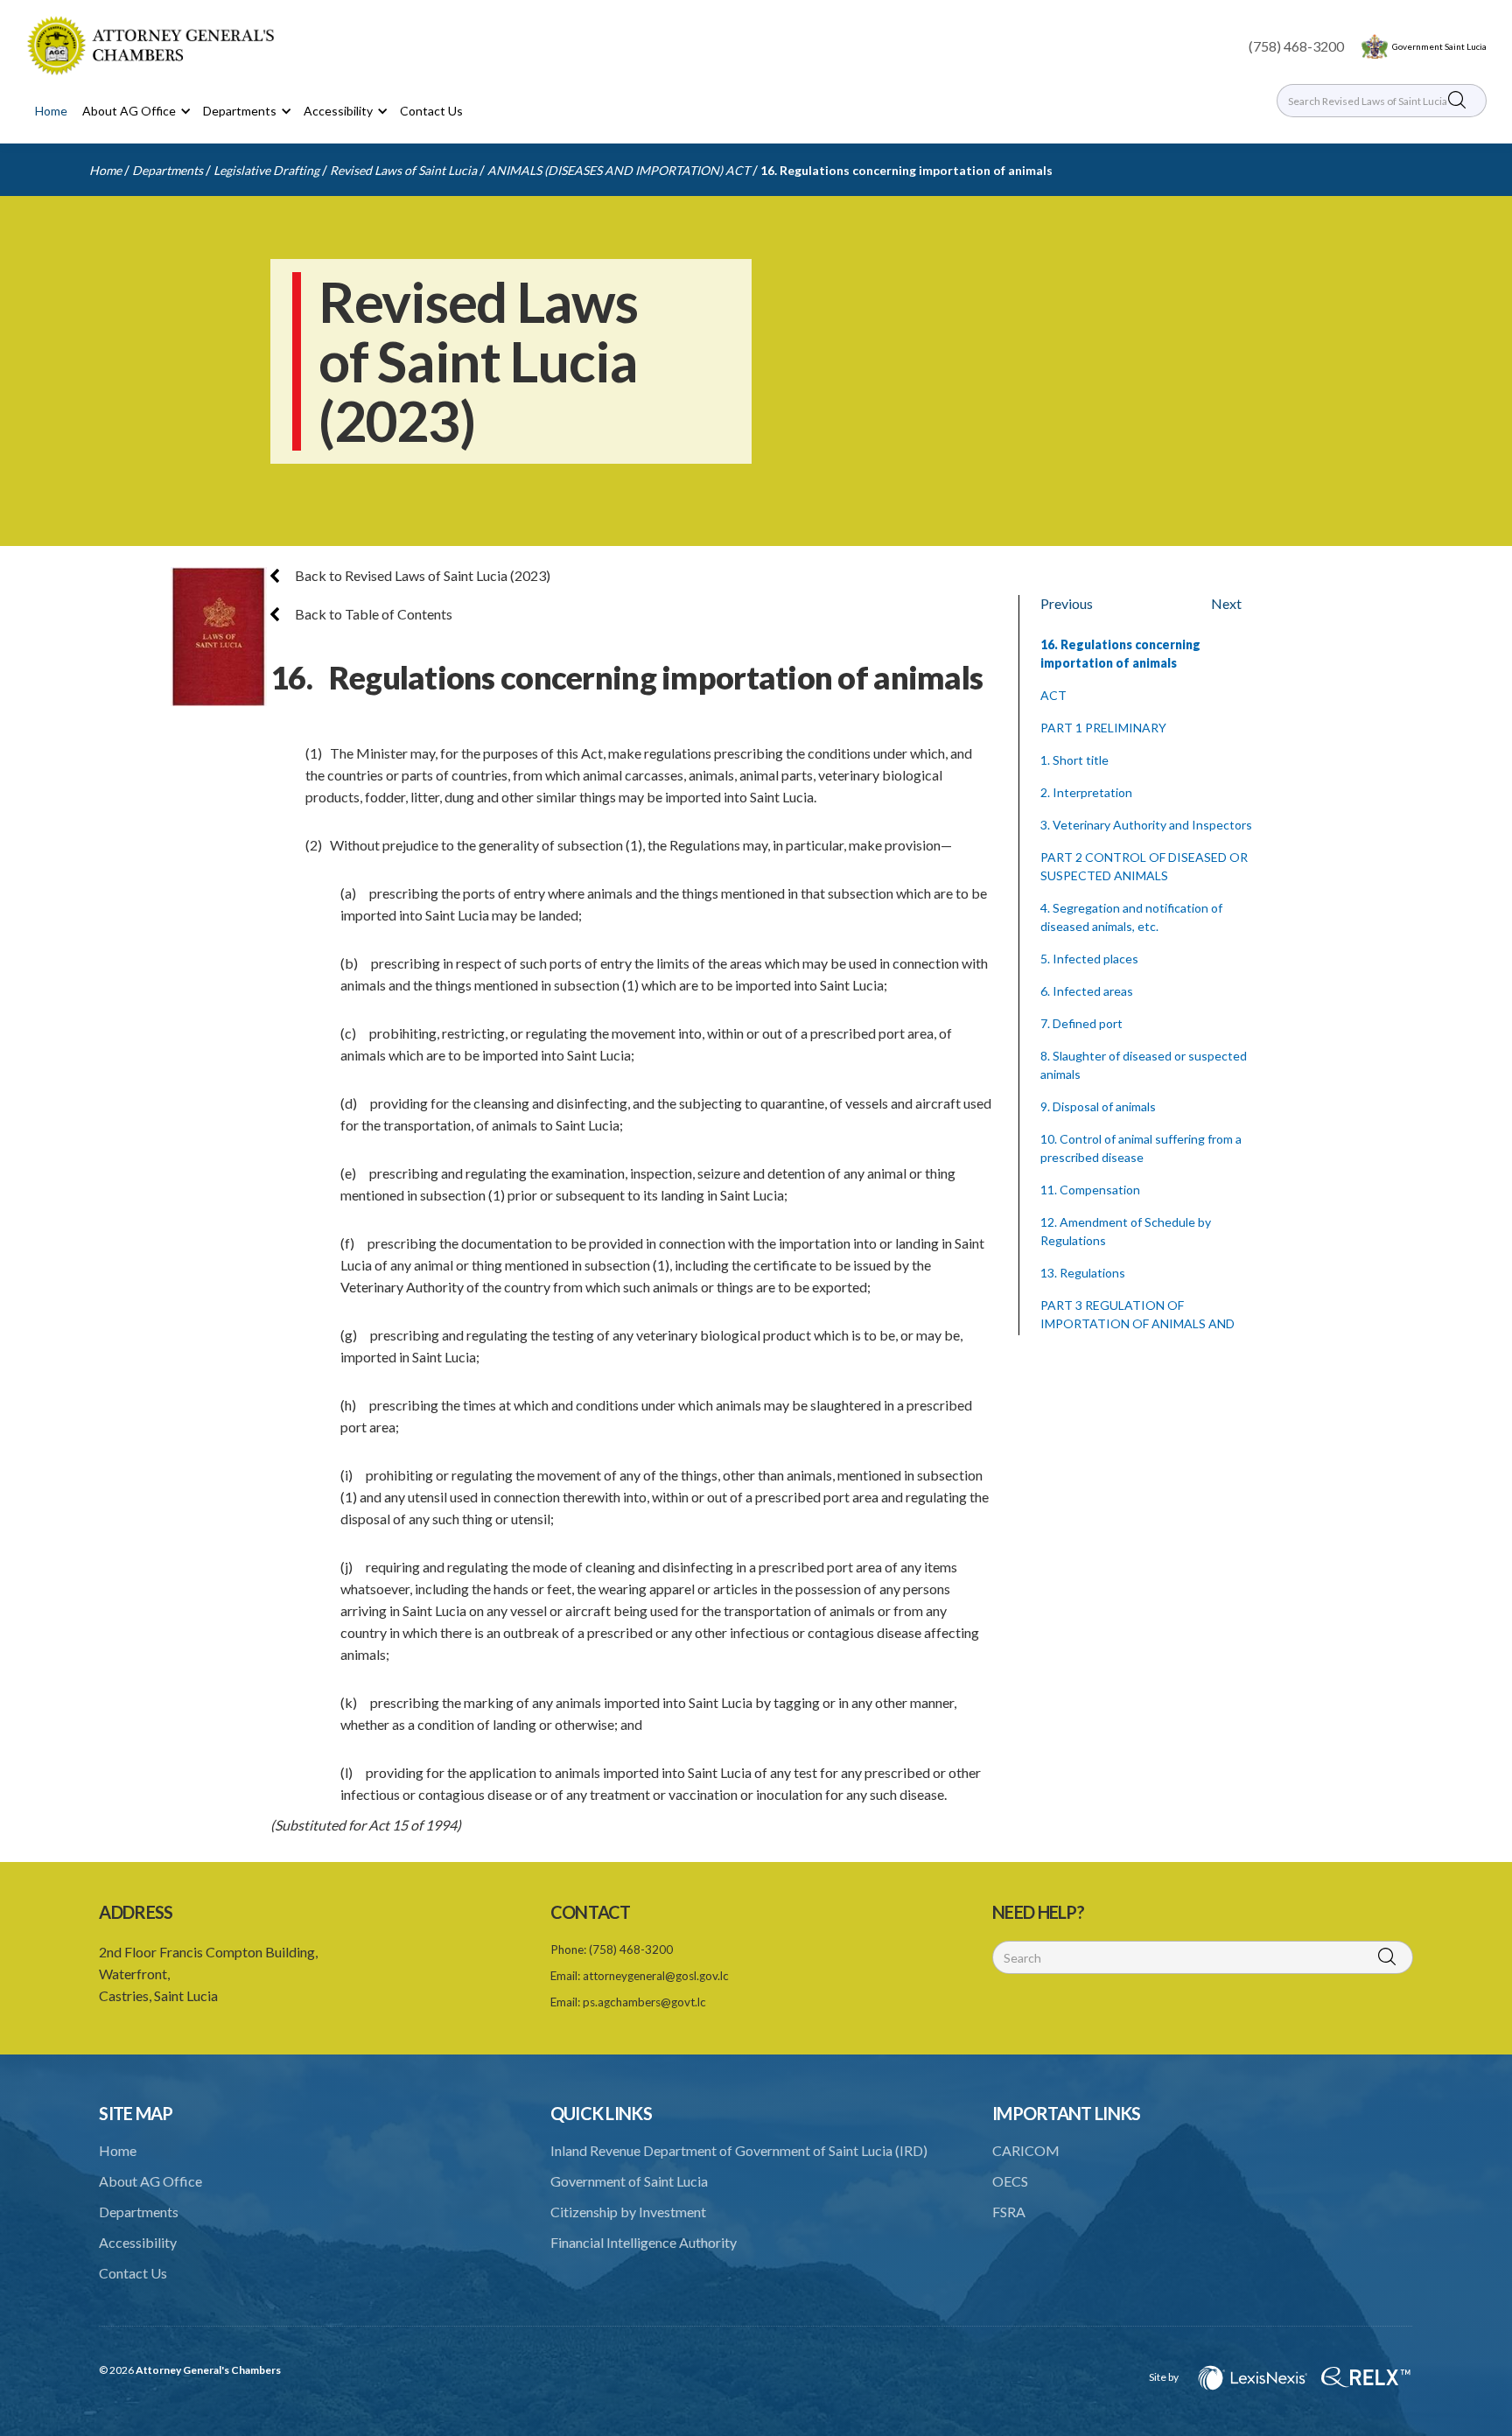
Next (1226, 603)
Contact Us (431, 111)
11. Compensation (1090, 1190)
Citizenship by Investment (628, 2212)
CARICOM (1026, 2150)
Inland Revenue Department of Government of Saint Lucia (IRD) (739, 2150)
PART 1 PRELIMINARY (1103, 728)
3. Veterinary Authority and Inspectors (1146, 825)
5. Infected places (1089, 959)
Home (51, 111)
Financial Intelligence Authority (644, 2242)
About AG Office (150, 2181)
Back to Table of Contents (372, 614)
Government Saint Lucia (1439, 46)
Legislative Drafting (266, 170)
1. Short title (1074, 760)
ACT (1053, 695)
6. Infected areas (1087, 991)
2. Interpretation (1086, 792)
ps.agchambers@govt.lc (644, 2002)
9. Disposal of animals (1098, 1106)
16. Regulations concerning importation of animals (906, 170)
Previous (1067, 603)
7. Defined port (1081, 1023)
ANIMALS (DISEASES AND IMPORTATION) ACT (619, 170)
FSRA (1009, 2212)
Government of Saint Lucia (629, 2181)
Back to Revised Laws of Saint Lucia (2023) (421, 575)
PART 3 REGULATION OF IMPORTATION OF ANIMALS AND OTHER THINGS (1137, 1323)
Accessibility (138, 2242)
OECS (1010, 2181)
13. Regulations (1083, 1273)
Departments (168, 170)
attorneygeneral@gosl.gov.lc (656, 1976)
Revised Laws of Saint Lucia (403, 170)
